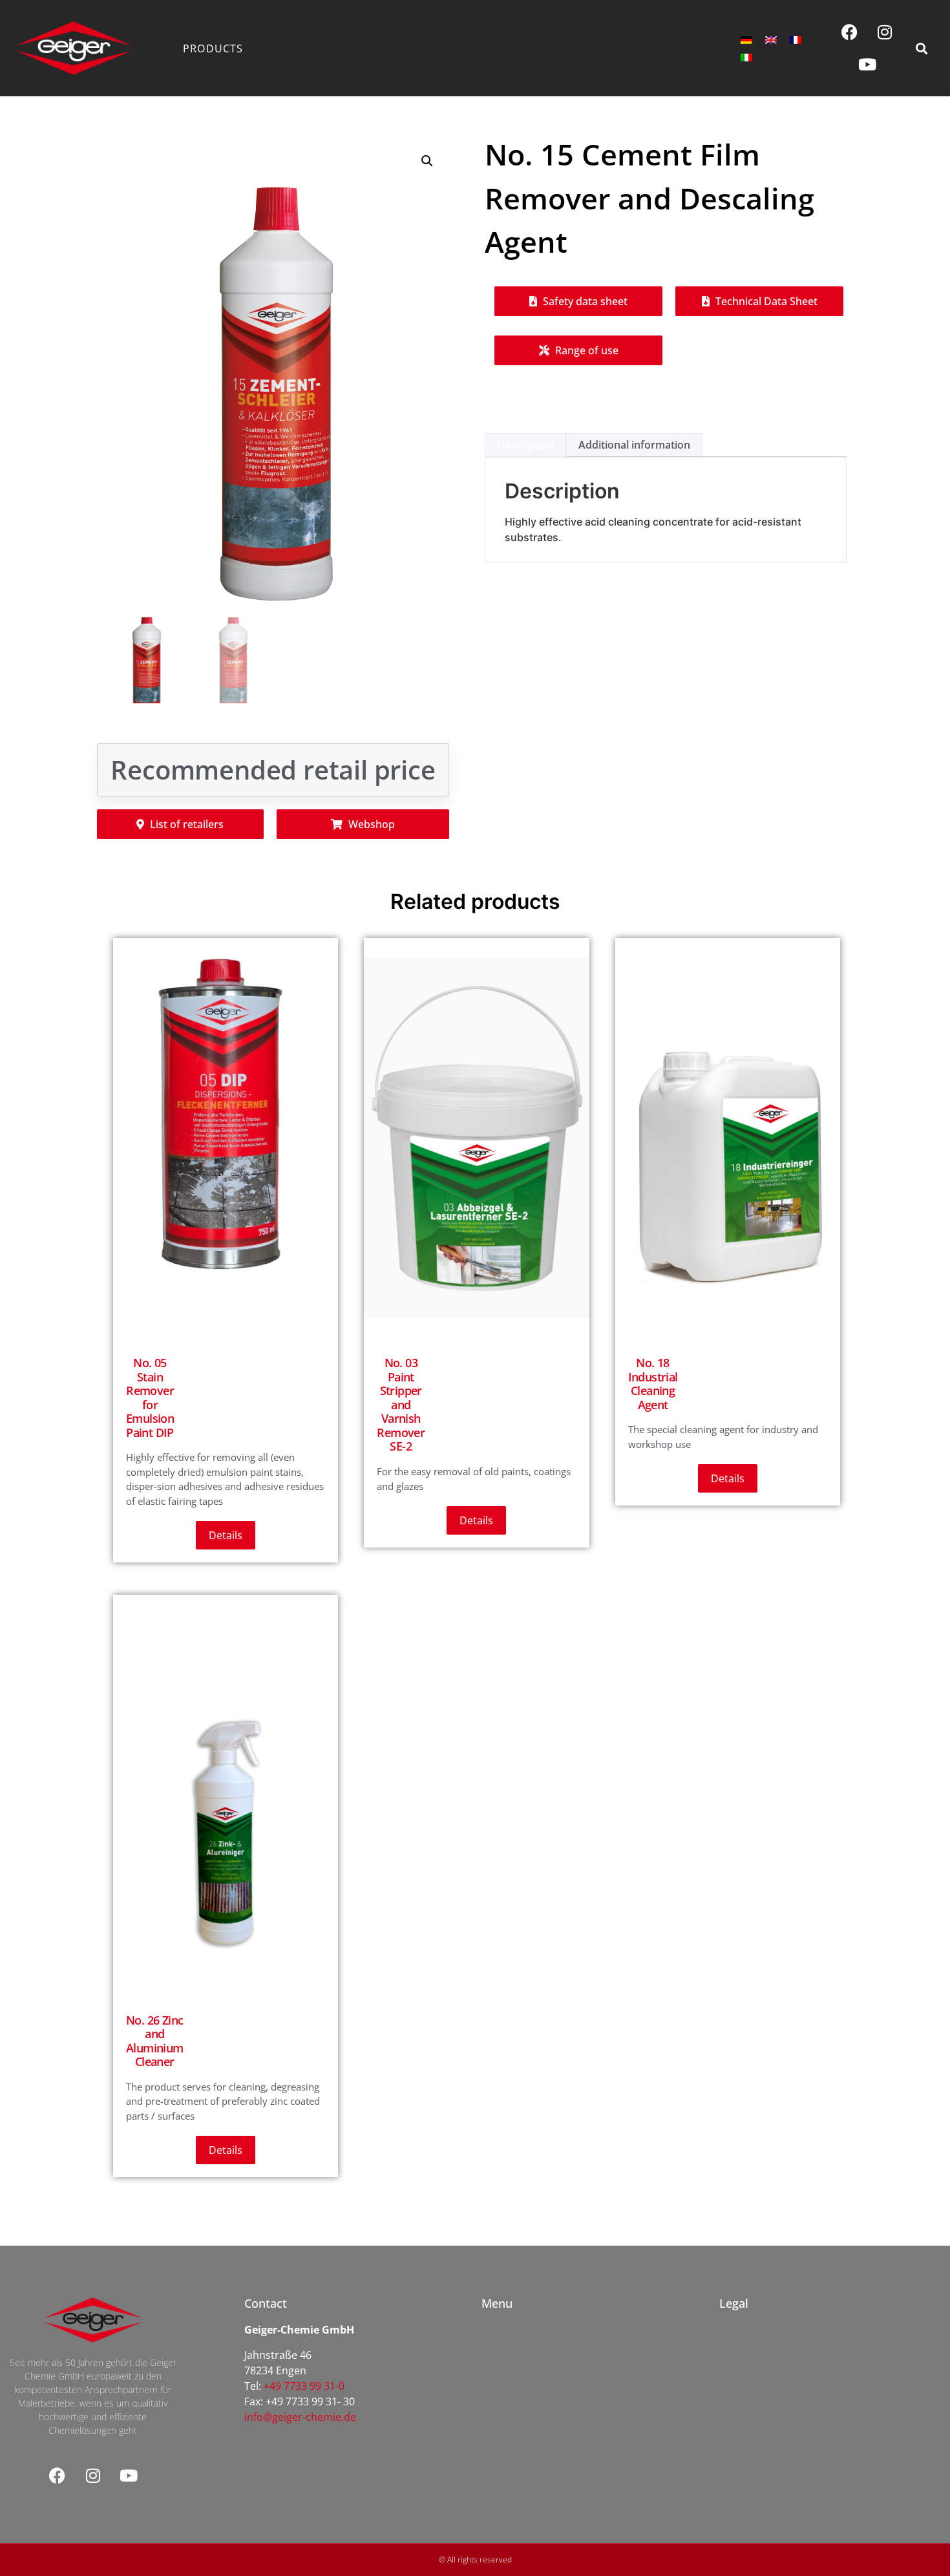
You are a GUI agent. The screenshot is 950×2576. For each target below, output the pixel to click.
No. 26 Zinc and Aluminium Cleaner (155, 2041)
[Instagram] (885, 32)
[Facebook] (849, 32)
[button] (921, 48)
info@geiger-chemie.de (300, 2417)
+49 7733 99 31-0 (304, 2386)
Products (213, 48)
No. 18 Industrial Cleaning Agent (653, 1384)
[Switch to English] (771, 40)
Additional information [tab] (634, 445)
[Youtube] (867, 65)
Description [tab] (525, 445)
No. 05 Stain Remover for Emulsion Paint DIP (150, 1398)
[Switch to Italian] (746, 57)
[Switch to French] (796, 40)
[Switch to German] (746, 40)
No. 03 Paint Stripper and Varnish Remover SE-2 (401, 1405)
